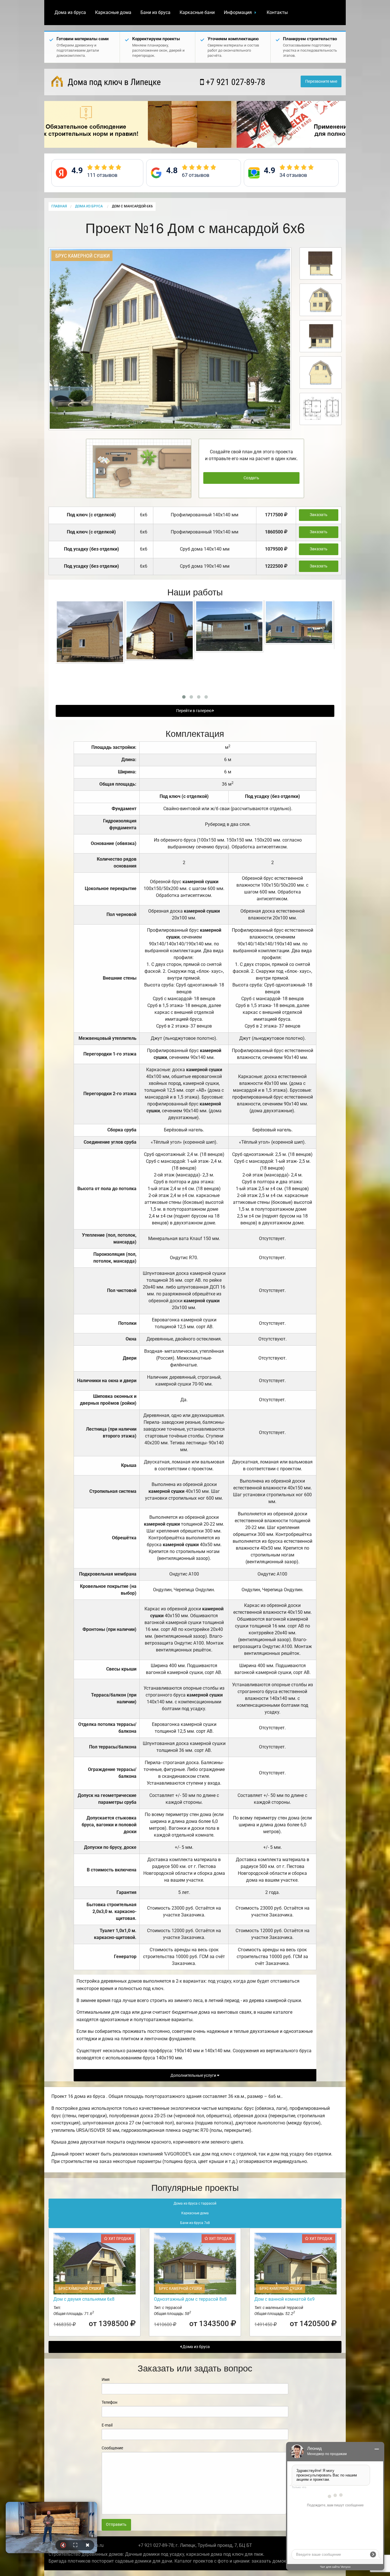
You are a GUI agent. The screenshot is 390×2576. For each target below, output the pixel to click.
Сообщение (112, 2448)
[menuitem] (70, 13)
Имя (106, 2379)
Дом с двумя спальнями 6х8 (84, 2299)
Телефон (109, 2402)
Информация (238, 12)
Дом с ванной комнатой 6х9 (285, 2299)
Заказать (319, 515)
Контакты (277, 12)
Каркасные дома (113, 12)
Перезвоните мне (321, 81)
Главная (59, 206)
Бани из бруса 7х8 (195, 2223)
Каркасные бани (197, 12)
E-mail (107, 2425)
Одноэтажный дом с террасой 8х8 (190, 2299)
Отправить (116, 2525)
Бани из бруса (155, 12)
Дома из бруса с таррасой (195, 2203)
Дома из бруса (70, 12)
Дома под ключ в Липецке (113, 82)
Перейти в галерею (194, 711)
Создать (251, 478)
